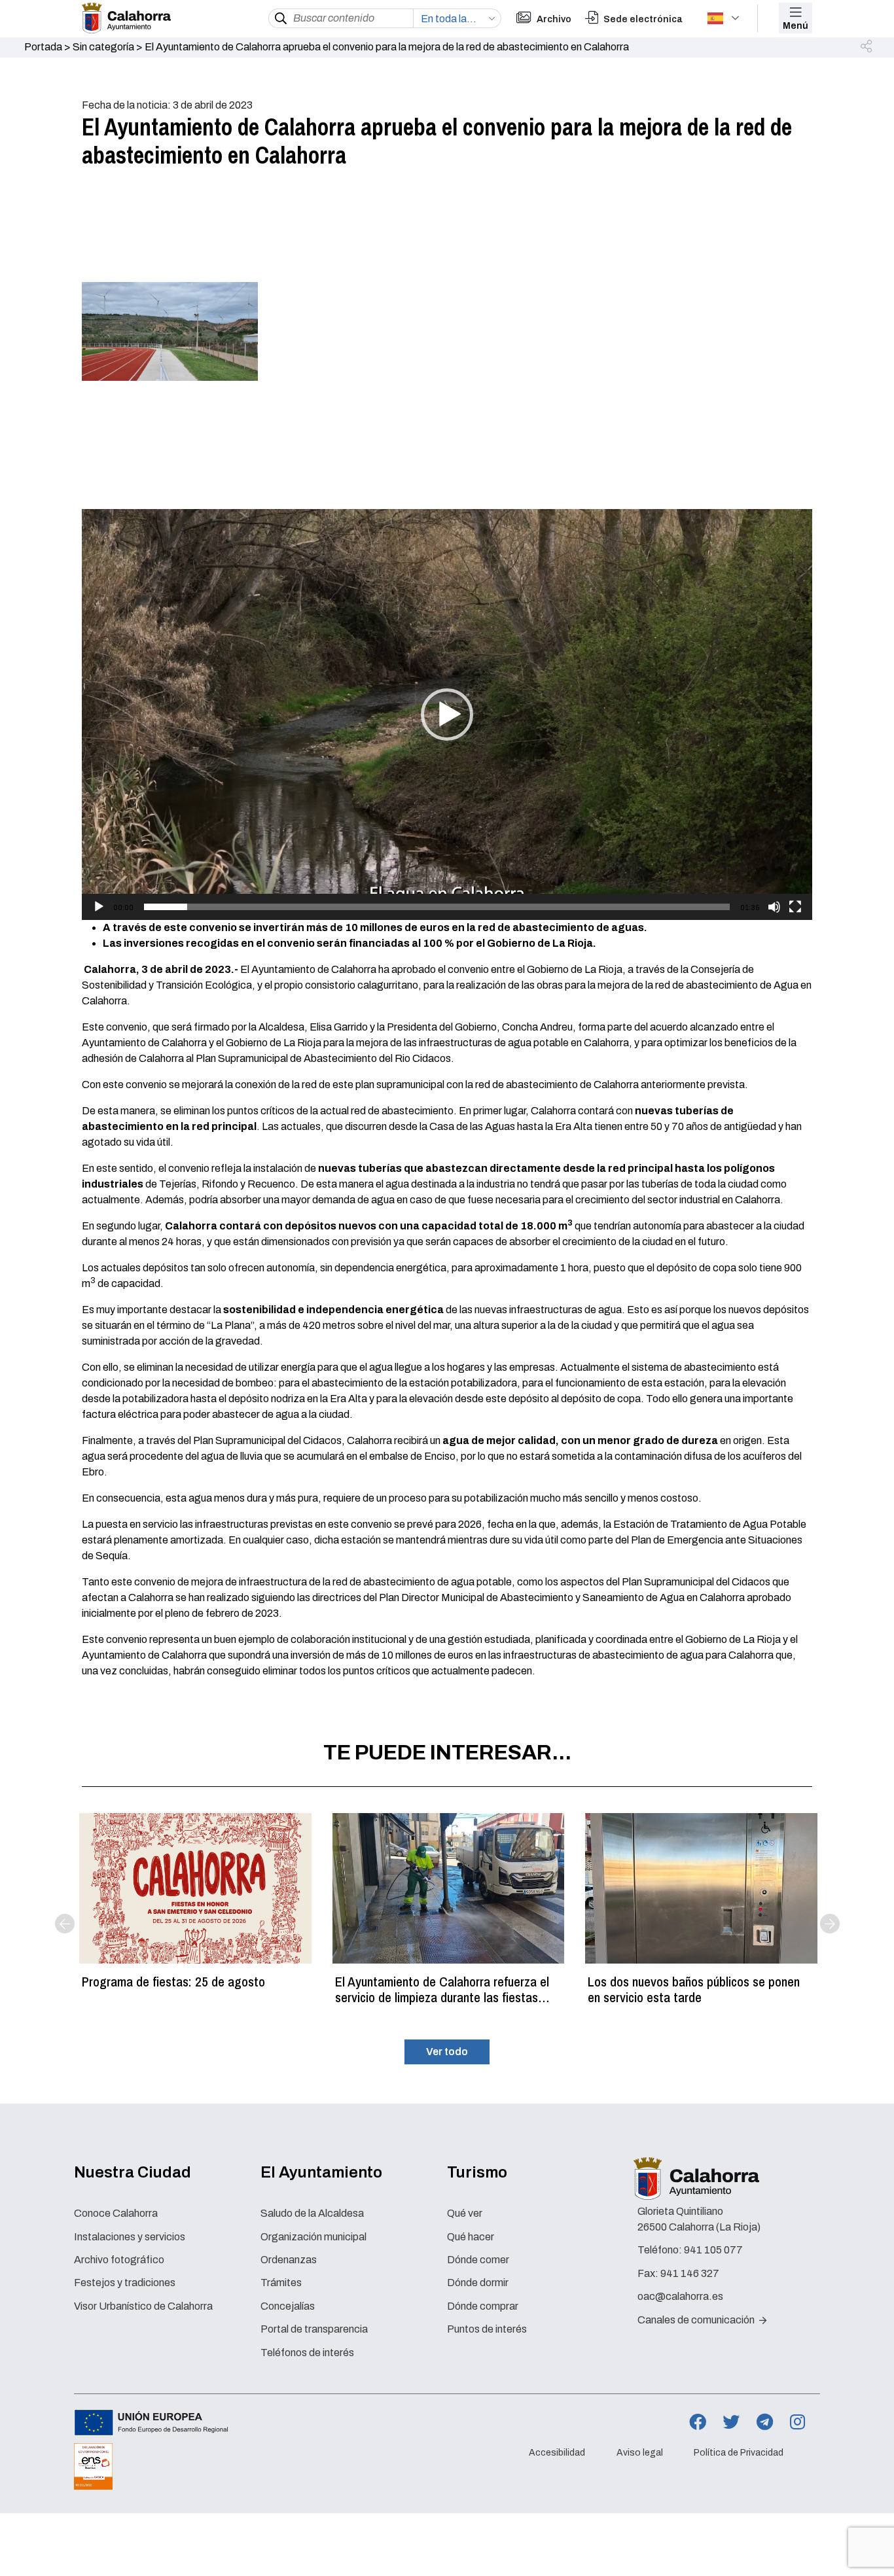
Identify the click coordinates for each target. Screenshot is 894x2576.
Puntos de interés (487, 2329)
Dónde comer (478, 2260)
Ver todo (447, 2052)
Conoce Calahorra (116, 2213)
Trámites (281, 2283)
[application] (447, 715)
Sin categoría (103, 47)
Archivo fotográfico (119, 2260)
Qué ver (465, 2213)
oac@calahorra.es (680, 2296)
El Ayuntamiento (321, 2172)
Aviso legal (640, 2453)
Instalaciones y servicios (130, 2237)
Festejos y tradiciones (125, 2283)
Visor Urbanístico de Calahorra (143, 2306)
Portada (43, 47)
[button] (867, 47)
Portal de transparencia (314, 2329)
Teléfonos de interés (307, 2353)
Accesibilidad (557, 2453)
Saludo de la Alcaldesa (312, 2213)
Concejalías (288, 2306)
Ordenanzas (289, 2260)
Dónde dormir (478, 2283)
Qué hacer (471, 2237)
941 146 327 (690, 2273)
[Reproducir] (99, 907)
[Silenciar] (774, 907)
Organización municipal (313, 2237)
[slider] (437, 907)
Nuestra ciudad (133, 2172)
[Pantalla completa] (795, 907)
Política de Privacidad (739, 2453)
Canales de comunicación (697, 2320)
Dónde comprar (483, 2306)
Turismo (477, 2172)
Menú (796, 26)
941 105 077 (713, 2250)
